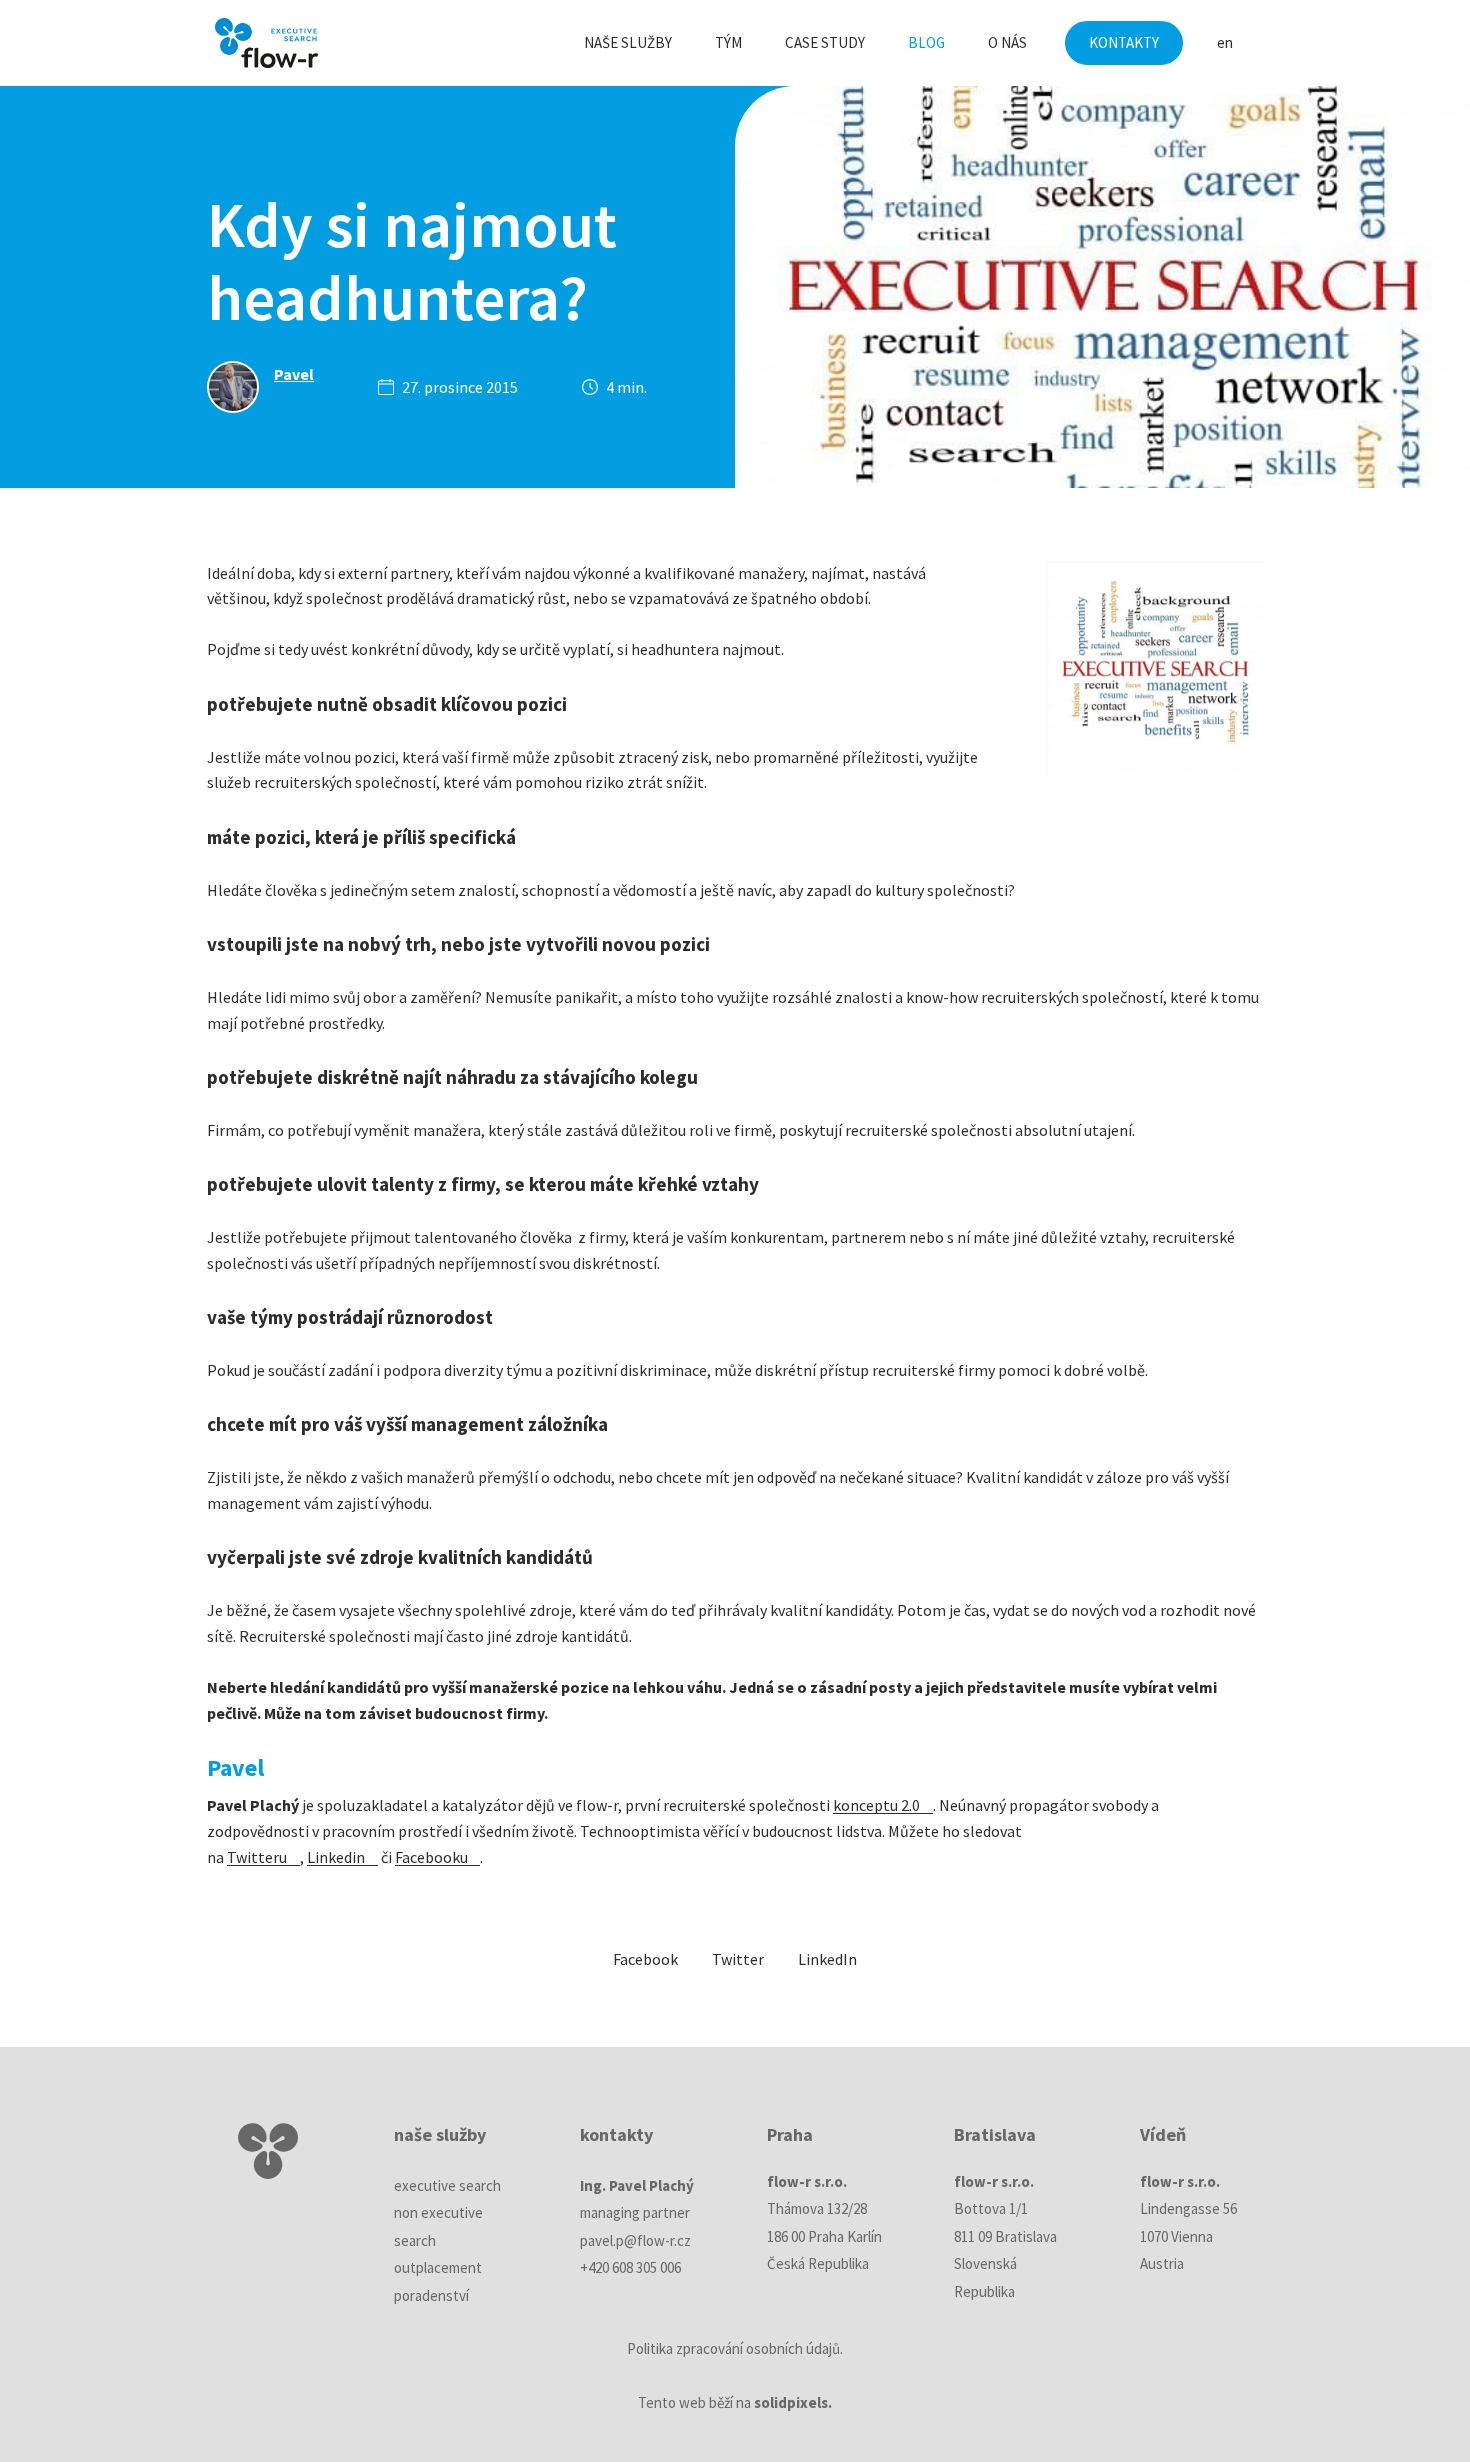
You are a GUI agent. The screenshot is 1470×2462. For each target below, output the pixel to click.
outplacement (438, 2267)
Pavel (294, 374)
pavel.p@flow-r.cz (635, 2240)
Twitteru (257, 1857)
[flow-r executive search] (266, 43)
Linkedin (336, 1857)
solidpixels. (793, 2402)
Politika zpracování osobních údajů (733, 2348)
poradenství (431, 2295)
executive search (447, 2185)
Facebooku (431, 1857)
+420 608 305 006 (630, 2267)
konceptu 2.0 (876, 1805)
